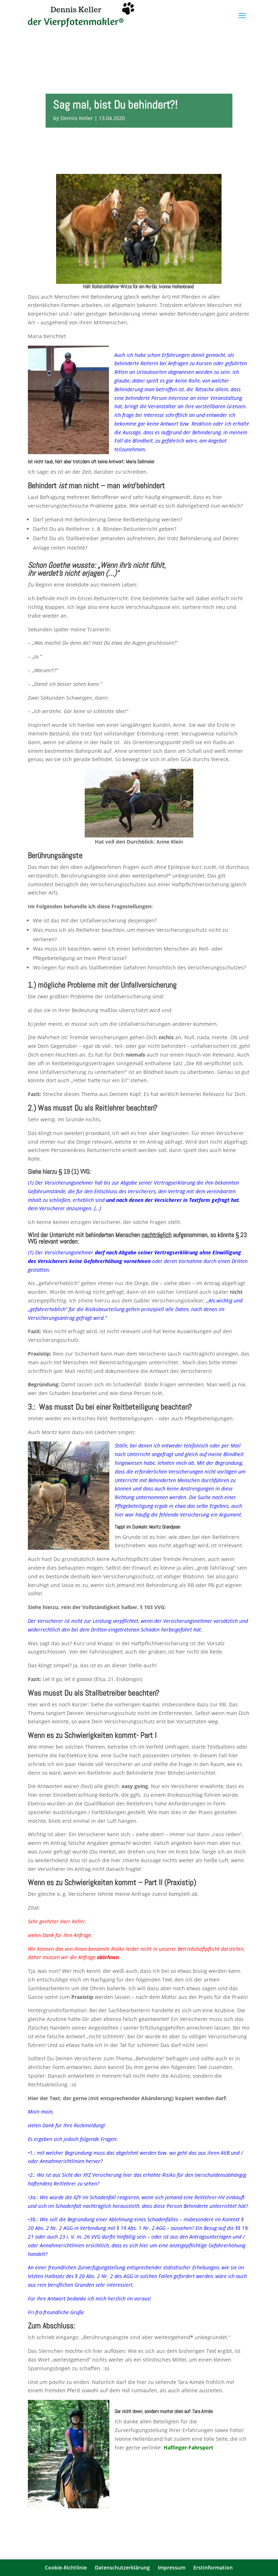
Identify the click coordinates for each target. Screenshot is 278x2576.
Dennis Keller (77, 118)
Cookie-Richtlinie (66, 2568)
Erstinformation (213, 2568)
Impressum (172, 2568)
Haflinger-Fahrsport (188, 2447)
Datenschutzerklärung (122, 2568)
